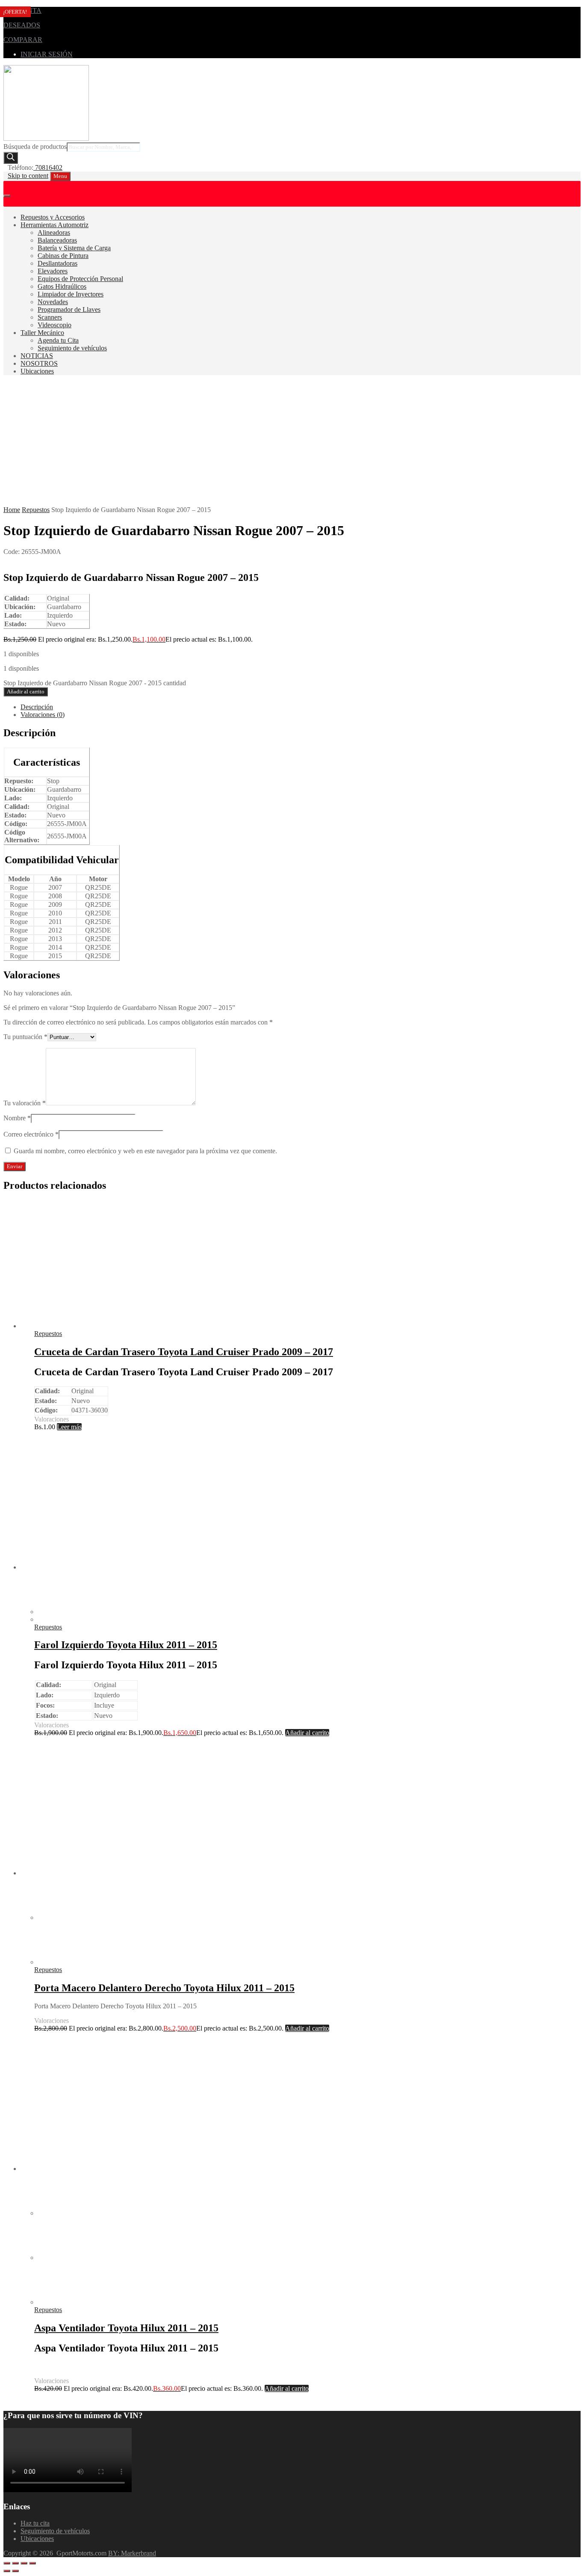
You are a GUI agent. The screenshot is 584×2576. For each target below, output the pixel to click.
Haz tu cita (35, 2523)
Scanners (50, 317)
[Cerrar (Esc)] (32, 2563)
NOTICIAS (37, 356)
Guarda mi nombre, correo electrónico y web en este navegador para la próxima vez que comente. (145, 1151)
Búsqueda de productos (35, 147)
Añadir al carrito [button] (307, 1733)
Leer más (69, 1427)
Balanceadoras (57, 240)
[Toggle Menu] (7, 196)
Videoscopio (55, 325)
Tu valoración (25, 1103)
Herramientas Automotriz (55, 225)
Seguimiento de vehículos (72, 348)
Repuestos (36, 510)
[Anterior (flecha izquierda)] (7, 2571)
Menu (60, 176)
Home (12, 510)
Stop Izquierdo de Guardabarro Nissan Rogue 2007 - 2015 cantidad (95, 683)
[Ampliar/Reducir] (7, 2563)
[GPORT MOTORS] (46, 138)
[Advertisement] (292, 442)
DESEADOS (22, 25)
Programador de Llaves (69, 309)
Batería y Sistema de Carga (74, 248)
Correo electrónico (31, 1134)
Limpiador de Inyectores (71, 294)
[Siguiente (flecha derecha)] (15, 2571)
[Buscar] (11, 158)
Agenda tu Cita (58, 340)
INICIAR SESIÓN (47, 54)
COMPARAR (23, 40)
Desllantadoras (58, 263)
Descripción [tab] (37, 707)
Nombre (17, 1118)
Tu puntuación (25, 1037)
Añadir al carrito (26, 691)
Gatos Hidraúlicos (62, 286)
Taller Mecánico (42, 333)
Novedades (53, 302)
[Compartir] (24, 2563)
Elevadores (53, 271)
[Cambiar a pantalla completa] (15, 2563)
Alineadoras (54, 232)
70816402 (48, 167)
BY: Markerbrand (132, 2553)
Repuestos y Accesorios (53, 217)
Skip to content (28, 176)
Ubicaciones (37, 371)
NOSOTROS (39, 363)
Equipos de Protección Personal (80, 279)
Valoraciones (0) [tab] (43, 715)
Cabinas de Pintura (63, 256)
